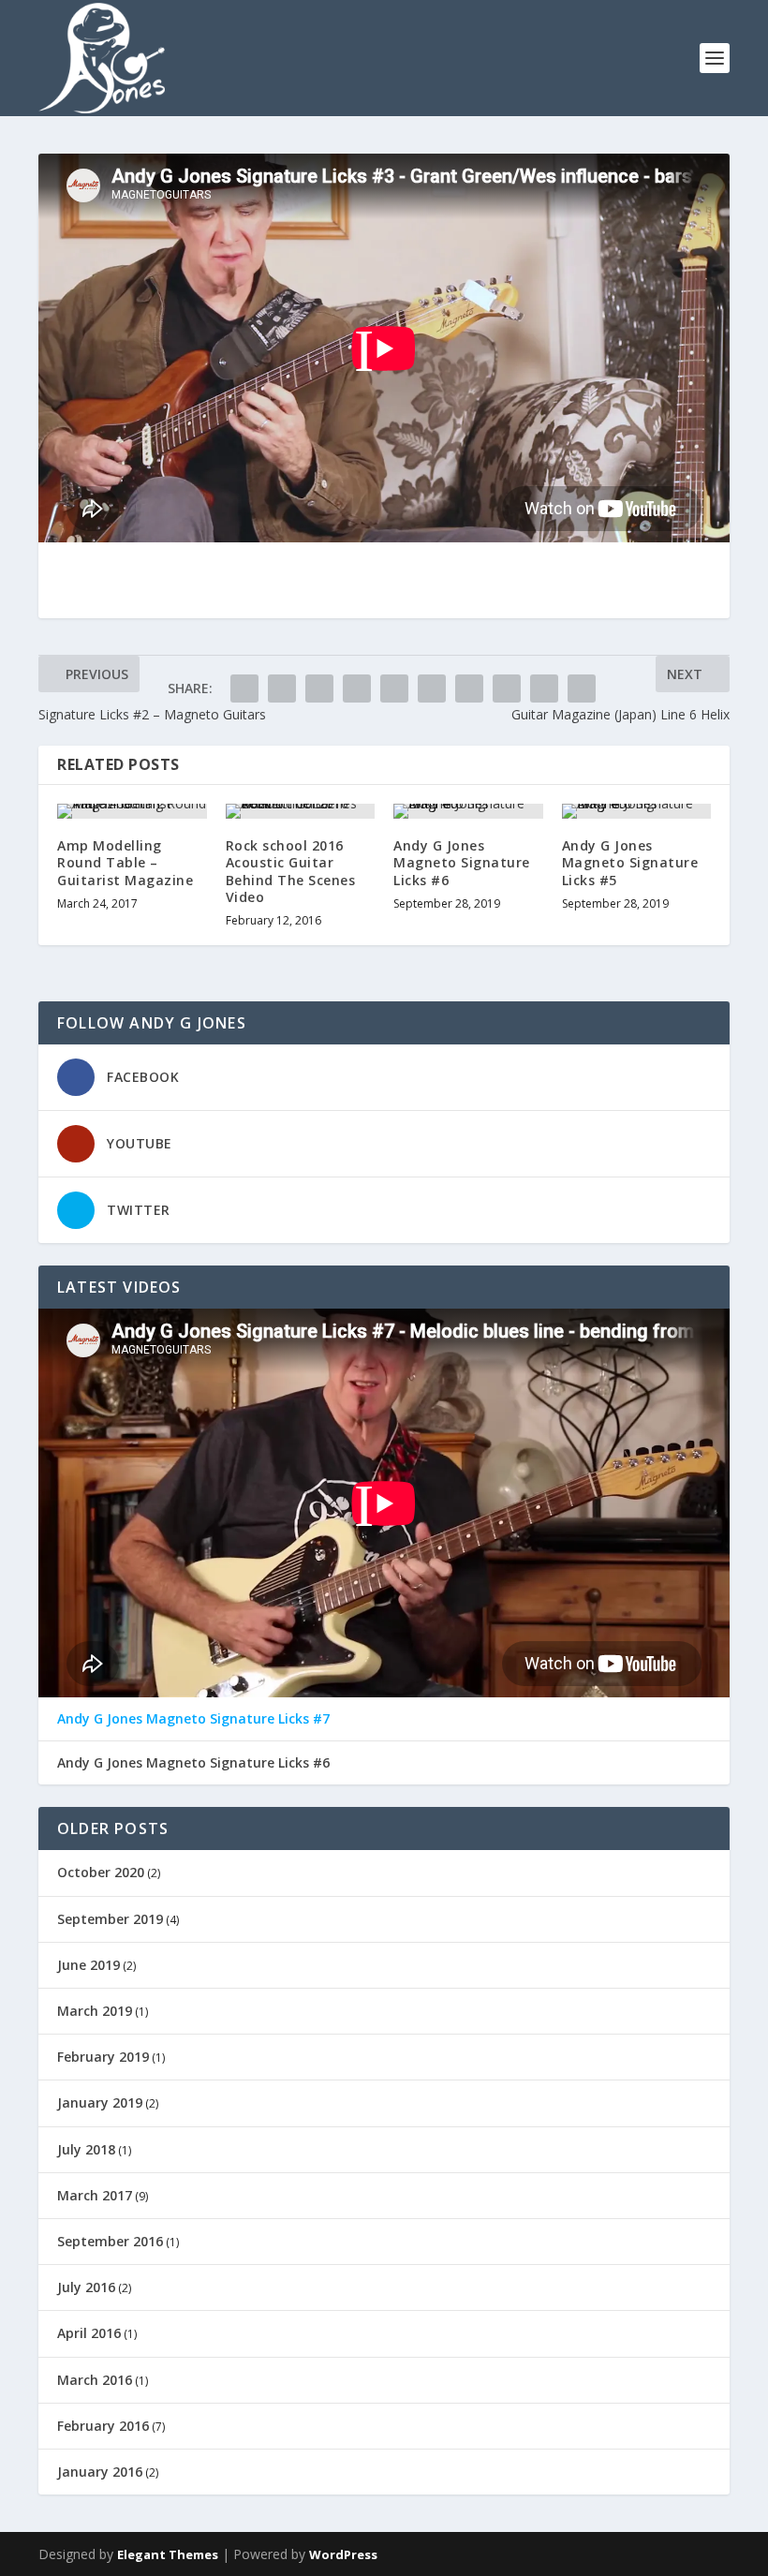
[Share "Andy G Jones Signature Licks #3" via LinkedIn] (432, 688)
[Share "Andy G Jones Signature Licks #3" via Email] (544, 688)
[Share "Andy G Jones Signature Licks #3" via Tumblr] (357, 688)
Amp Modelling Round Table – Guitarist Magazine (125, 862)
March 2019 (95, 2011)
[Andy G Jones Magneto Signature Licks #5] (637, 811)
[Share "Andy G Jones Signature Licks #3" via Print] (582, 688)
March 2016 (95, 2380)
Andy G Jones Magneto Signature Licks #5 (630, 862)
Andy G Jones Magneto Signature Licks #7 (193, 1719)
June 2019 (89, 1965)
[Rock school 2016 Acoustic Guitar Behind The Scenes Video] (301, 811)
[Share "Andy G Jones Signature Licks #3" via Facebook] (244, 688)
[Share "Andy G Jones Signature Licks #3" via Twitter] (282, 688)
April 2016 (89, 2333)
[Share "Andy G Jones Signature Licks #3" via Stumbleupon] (507, 688)
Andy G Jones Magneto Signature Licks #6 (462, 862)
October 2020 (101, 1872)
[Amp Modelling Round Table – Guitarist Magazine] (132, 811)
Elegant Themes (168, 2554)
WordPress (343, 2554)
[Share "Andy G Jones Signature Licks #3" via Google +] (319, 688)
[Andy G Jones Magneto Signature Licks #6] (468, 811)
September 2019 (110, 1919)
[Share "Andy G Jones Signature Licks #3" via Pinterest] (394, 688)
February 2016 (103, 2426)
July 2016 (86, 2287)
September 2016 (110, 2241)
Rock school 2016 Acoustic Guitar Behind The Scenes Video (291, 871)
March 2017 (95, 2195)
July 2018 (86, 2149)
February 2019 (103, 2057)
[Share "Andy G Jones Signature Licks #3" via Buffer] (469, 688)
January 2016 (100, 2472)
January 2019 (100, 2102)
